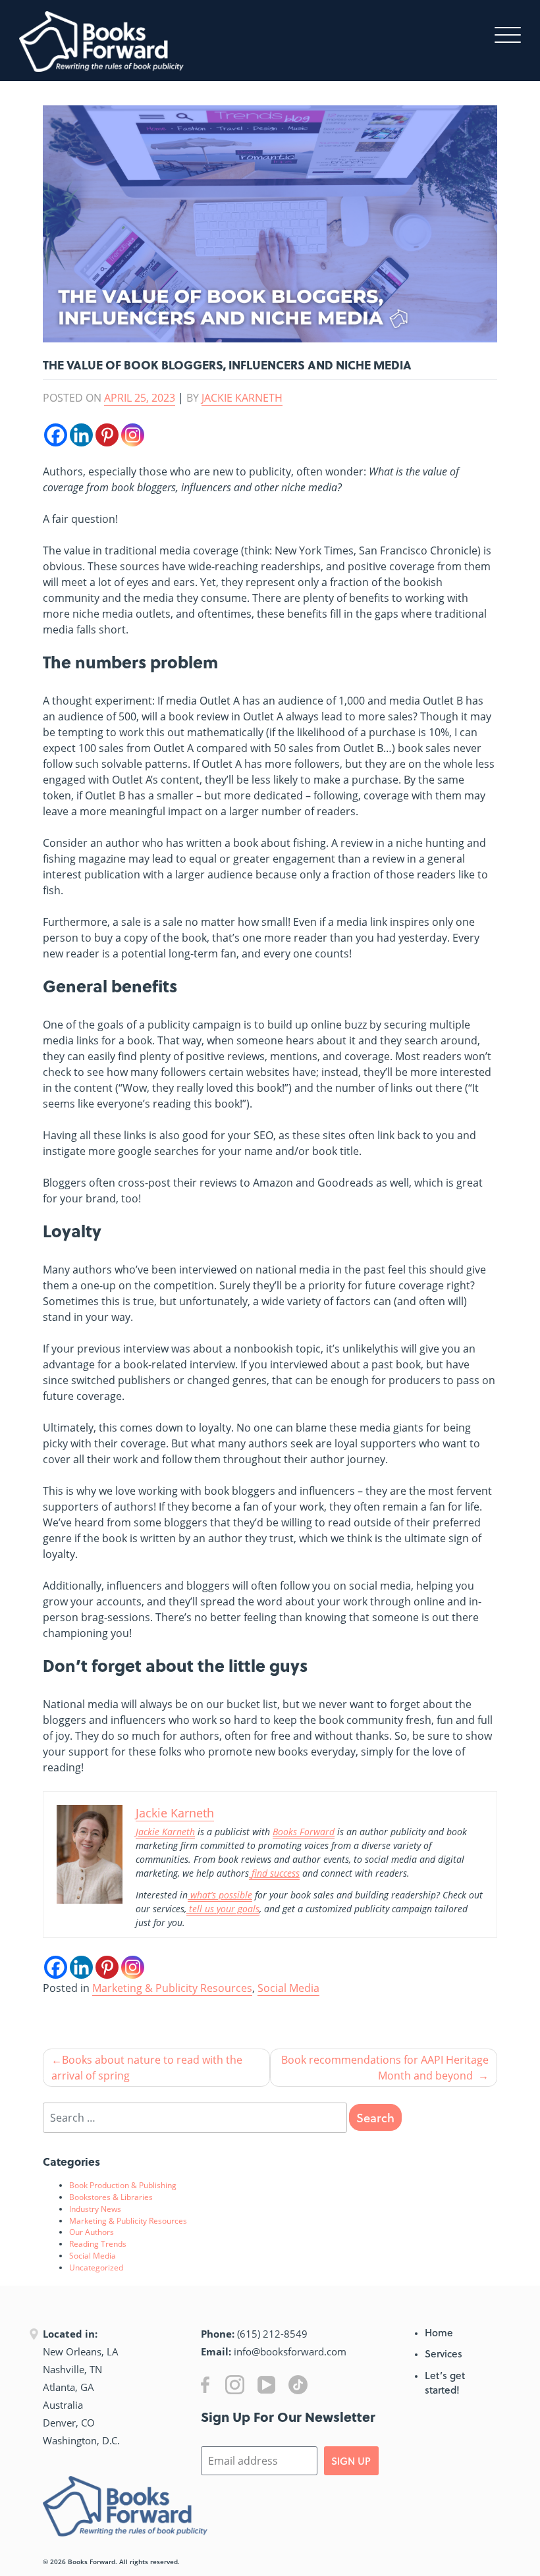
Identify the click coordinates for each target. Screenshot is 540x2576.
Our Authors (92, 2232)
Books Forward (92, 2562)
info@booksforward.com (290, 2351)
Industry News (95, 2209)
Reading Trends (98, 2243)
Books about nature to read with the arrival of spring (147, 2068)
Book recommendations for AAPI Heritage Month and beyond (385, 2068)
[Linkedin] (81, 435)
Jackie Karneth (242, 398)
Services (444, 2353)
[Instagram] (133, 435)
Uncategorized (96, 2267)
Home (439, 2332)
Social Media (288, 1988)
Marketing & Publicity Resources (172, 1988)
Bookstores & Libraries (111, 2197)
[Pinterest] (107, 435)
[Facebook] (56, 435)
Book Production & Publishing (123, 2185)
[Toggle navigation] (508, 34)
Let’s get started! (445, 2383)
